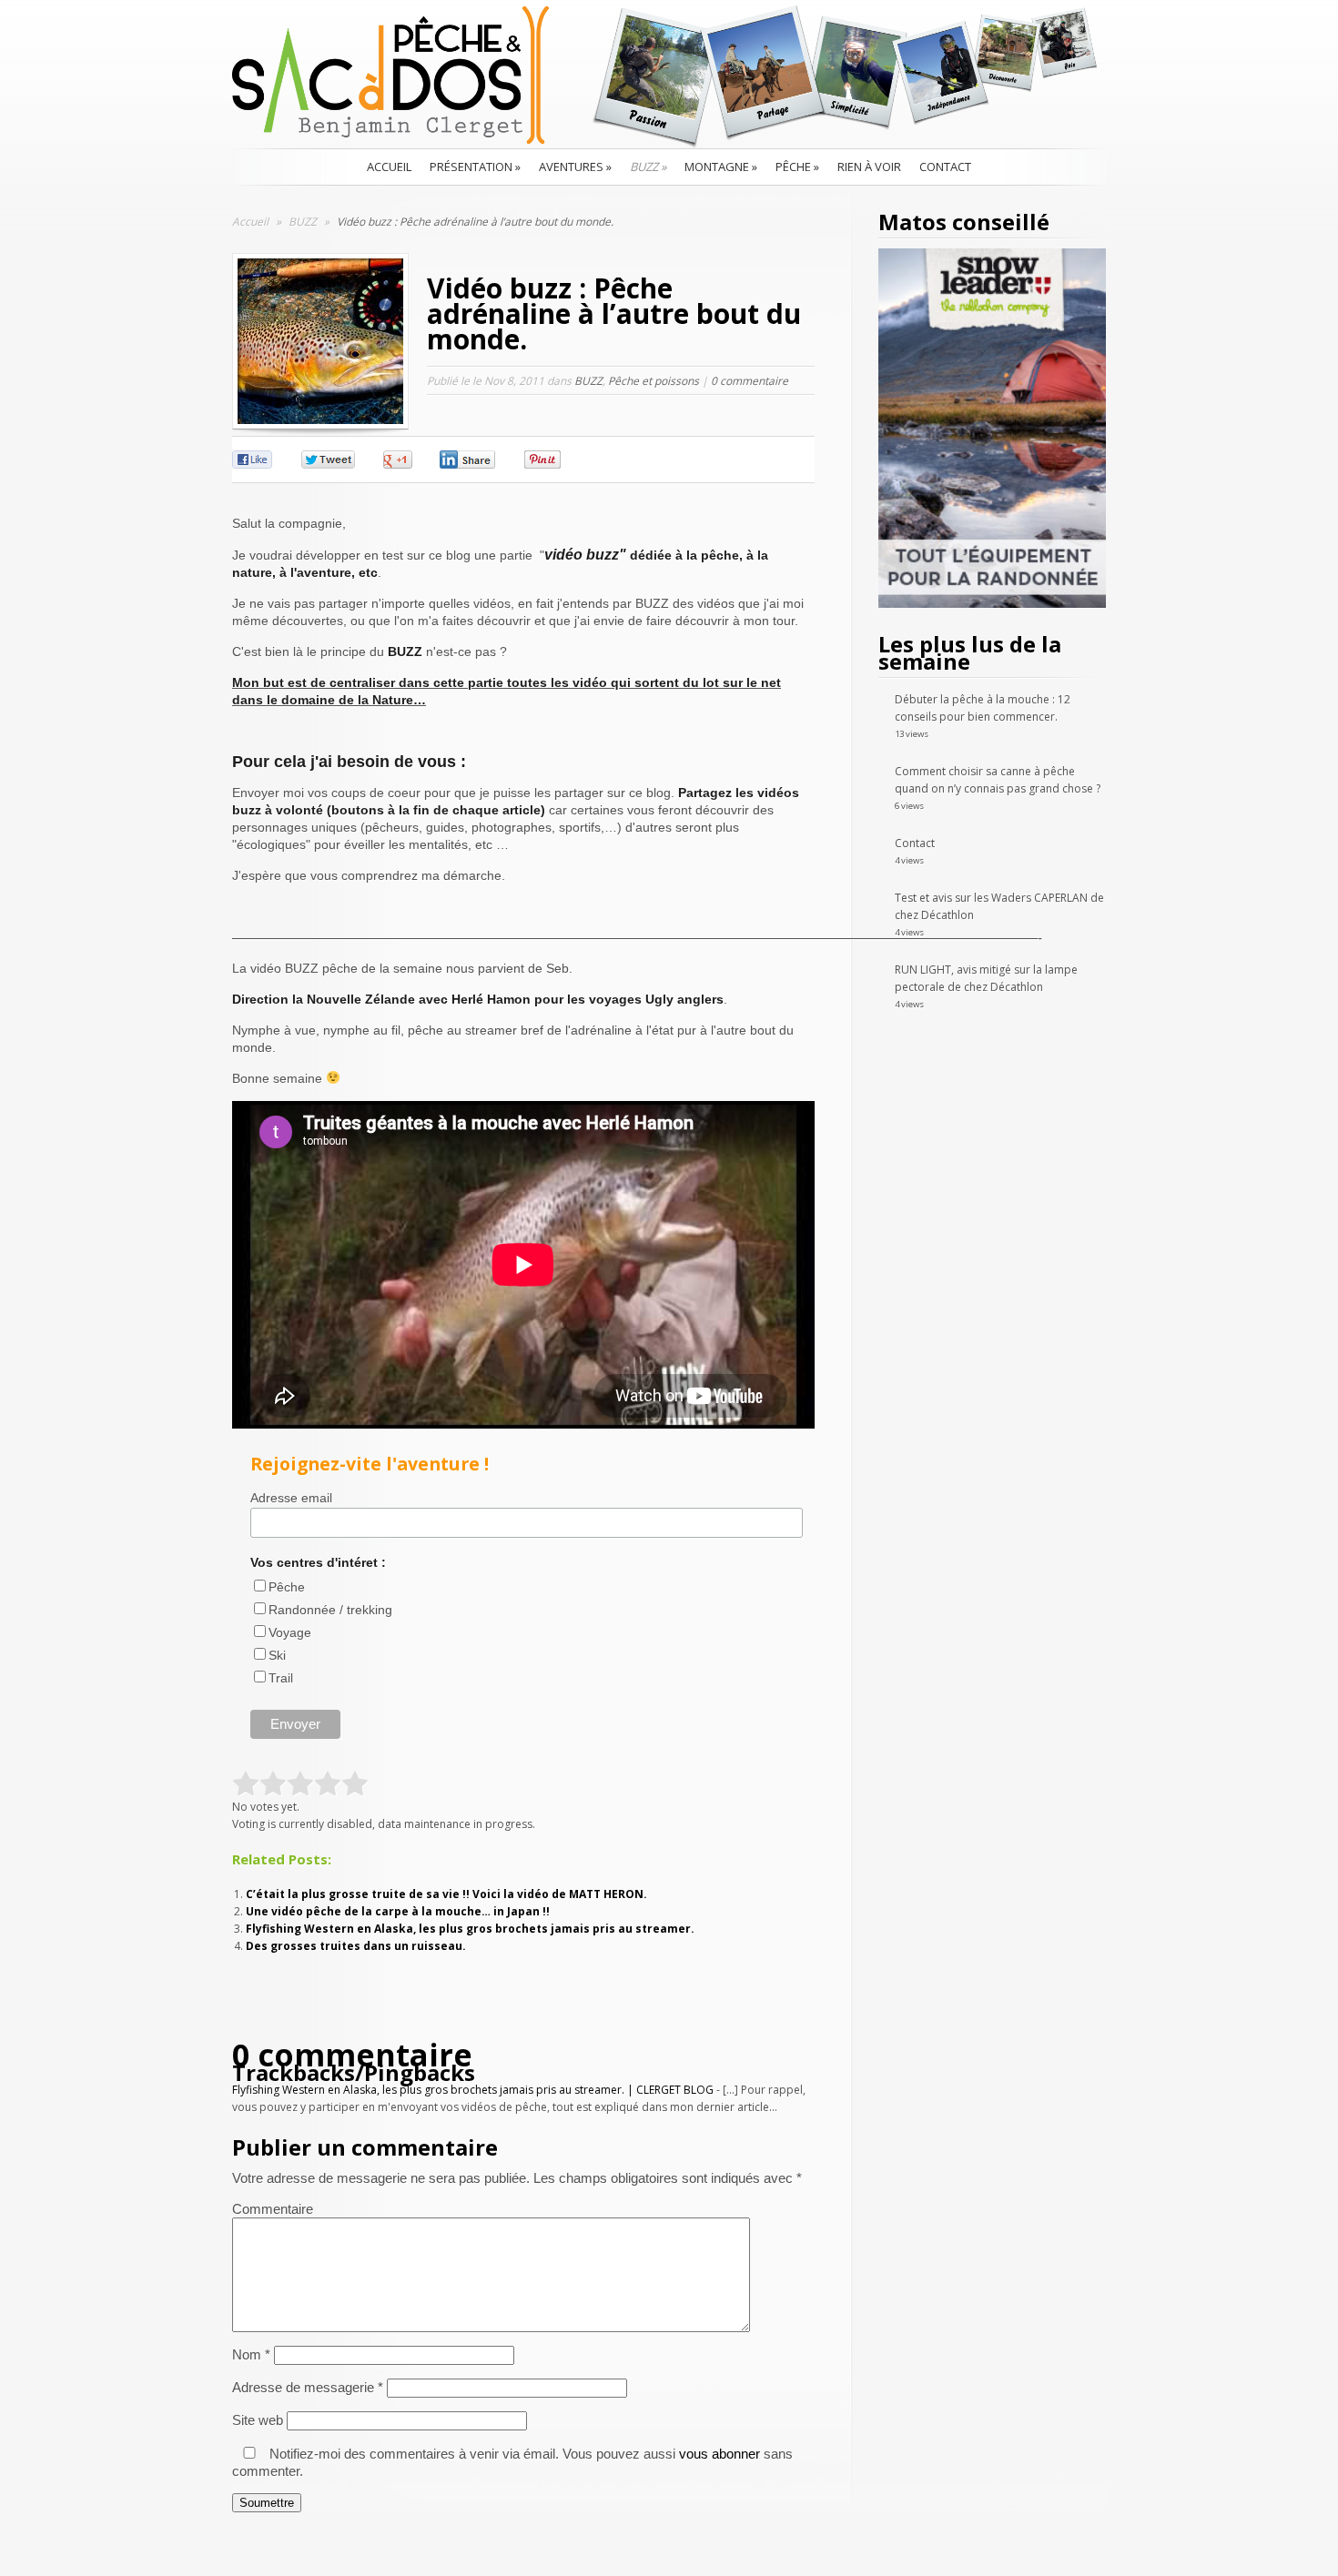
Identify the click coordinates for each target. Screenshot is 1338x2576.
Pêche (797, 167)
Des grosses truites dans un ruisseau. (356, 1946)
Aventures (575, 167)
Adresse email (291, 1498)
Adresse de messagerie (308, 2387)
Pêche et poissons (654, 381)
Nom (251, 2354)
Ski (277, 1655)
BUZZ (648, 167)
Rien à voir (869, 167)
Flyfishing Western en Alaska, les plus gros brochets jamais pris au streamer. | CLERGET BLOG (473, 2090)
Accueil (389, 167)
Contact (945, 167)
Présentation (475, 167)
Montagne (721, 167)
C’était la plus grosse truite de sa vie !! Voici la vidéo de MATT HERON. (446, 1894)
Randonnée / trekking (330, 1610)
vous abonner (720, 2454)
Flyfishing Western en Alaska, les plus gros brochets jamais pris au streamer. (470, 1929)
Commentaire (273, 2209)
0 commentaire (750, 381)
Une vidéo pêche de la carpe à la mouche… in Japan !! (398, 1911)
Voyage (290, 1632)
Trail (281, 1678)
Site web (258, 2420)
